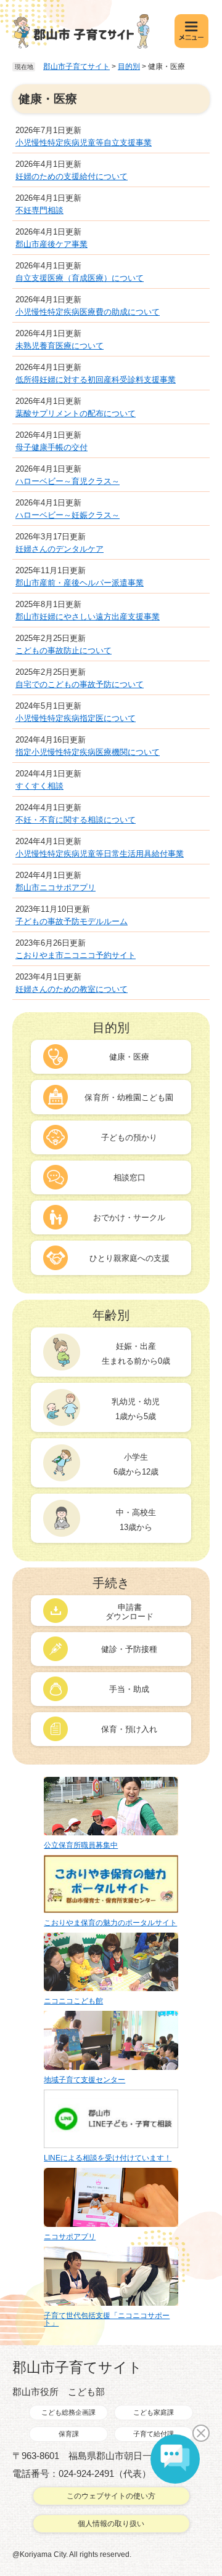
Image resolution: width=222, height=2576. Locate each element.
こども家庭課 (154, 2412)
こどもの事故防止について (64, 650)
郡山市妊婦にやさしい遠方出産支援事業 (88, 617)
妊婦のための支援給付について (72, 176)
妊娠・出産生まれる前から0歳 (136, 1354)
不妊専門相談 (39, 210)
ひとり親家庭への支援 (129, 1258)
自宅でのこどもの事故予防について (80, 684)
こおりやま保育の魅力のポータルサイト (110, 1923)
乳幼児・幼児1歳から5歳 (136, 1409)
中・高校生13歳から (136, 1520)
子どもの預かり (129, 1137)
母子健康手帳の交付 (51, 447)
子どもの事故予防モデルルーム (72, 921)
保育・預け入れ (129, 1729)
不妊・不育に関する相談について (76, 820)
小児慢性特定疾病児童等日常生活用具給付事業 (100, 854)
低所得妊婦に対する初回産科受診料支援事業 (96, 380)
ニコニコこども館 (73, 2001)
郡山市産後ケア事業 (51, 244)
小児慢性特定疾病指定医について (76, 718)
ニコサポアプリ (70, 2237)
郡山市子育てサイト (76, 66)
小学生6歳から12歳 (136, 1464)
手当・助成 (129, 1689)
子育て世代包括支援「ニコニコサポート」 (107, 2319)
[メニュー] (191, 31)
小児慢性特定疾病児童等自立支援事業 (84, 143)
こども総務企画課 (68, 2412)
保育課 (69, 2434)
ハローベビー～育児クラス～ (68, 481)
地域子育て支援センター (84, 2080)
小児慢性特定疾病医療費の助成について (88, 312)
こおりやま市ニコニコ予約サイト (76, 955)
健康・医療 (129, 1057)
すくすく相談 (39, 786)
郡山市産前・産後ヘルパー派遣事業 (80, 583)
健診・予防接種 (129, 1649)
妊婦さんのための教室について (72, 989)
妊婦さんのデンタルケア (60, 549)
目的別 (129, 66)
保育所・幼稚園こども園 (129, 1097)
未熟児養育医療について (60, 346)
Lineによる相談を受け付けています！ (108, 2158)
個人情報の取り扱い (111, 2524)
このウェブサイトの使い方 (111, 2496)
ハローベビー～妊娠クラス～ (68, 515)
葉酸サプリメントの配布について (76, 413)
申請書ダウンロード (129, 1612)
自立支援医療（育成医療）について (80, 278)
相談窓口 (129, 1177)
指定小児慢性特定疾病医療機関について (88, 752)
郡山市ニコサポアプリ (55, 888)
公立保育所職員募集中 (81, 1845)
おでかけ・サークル (129, 1218)
